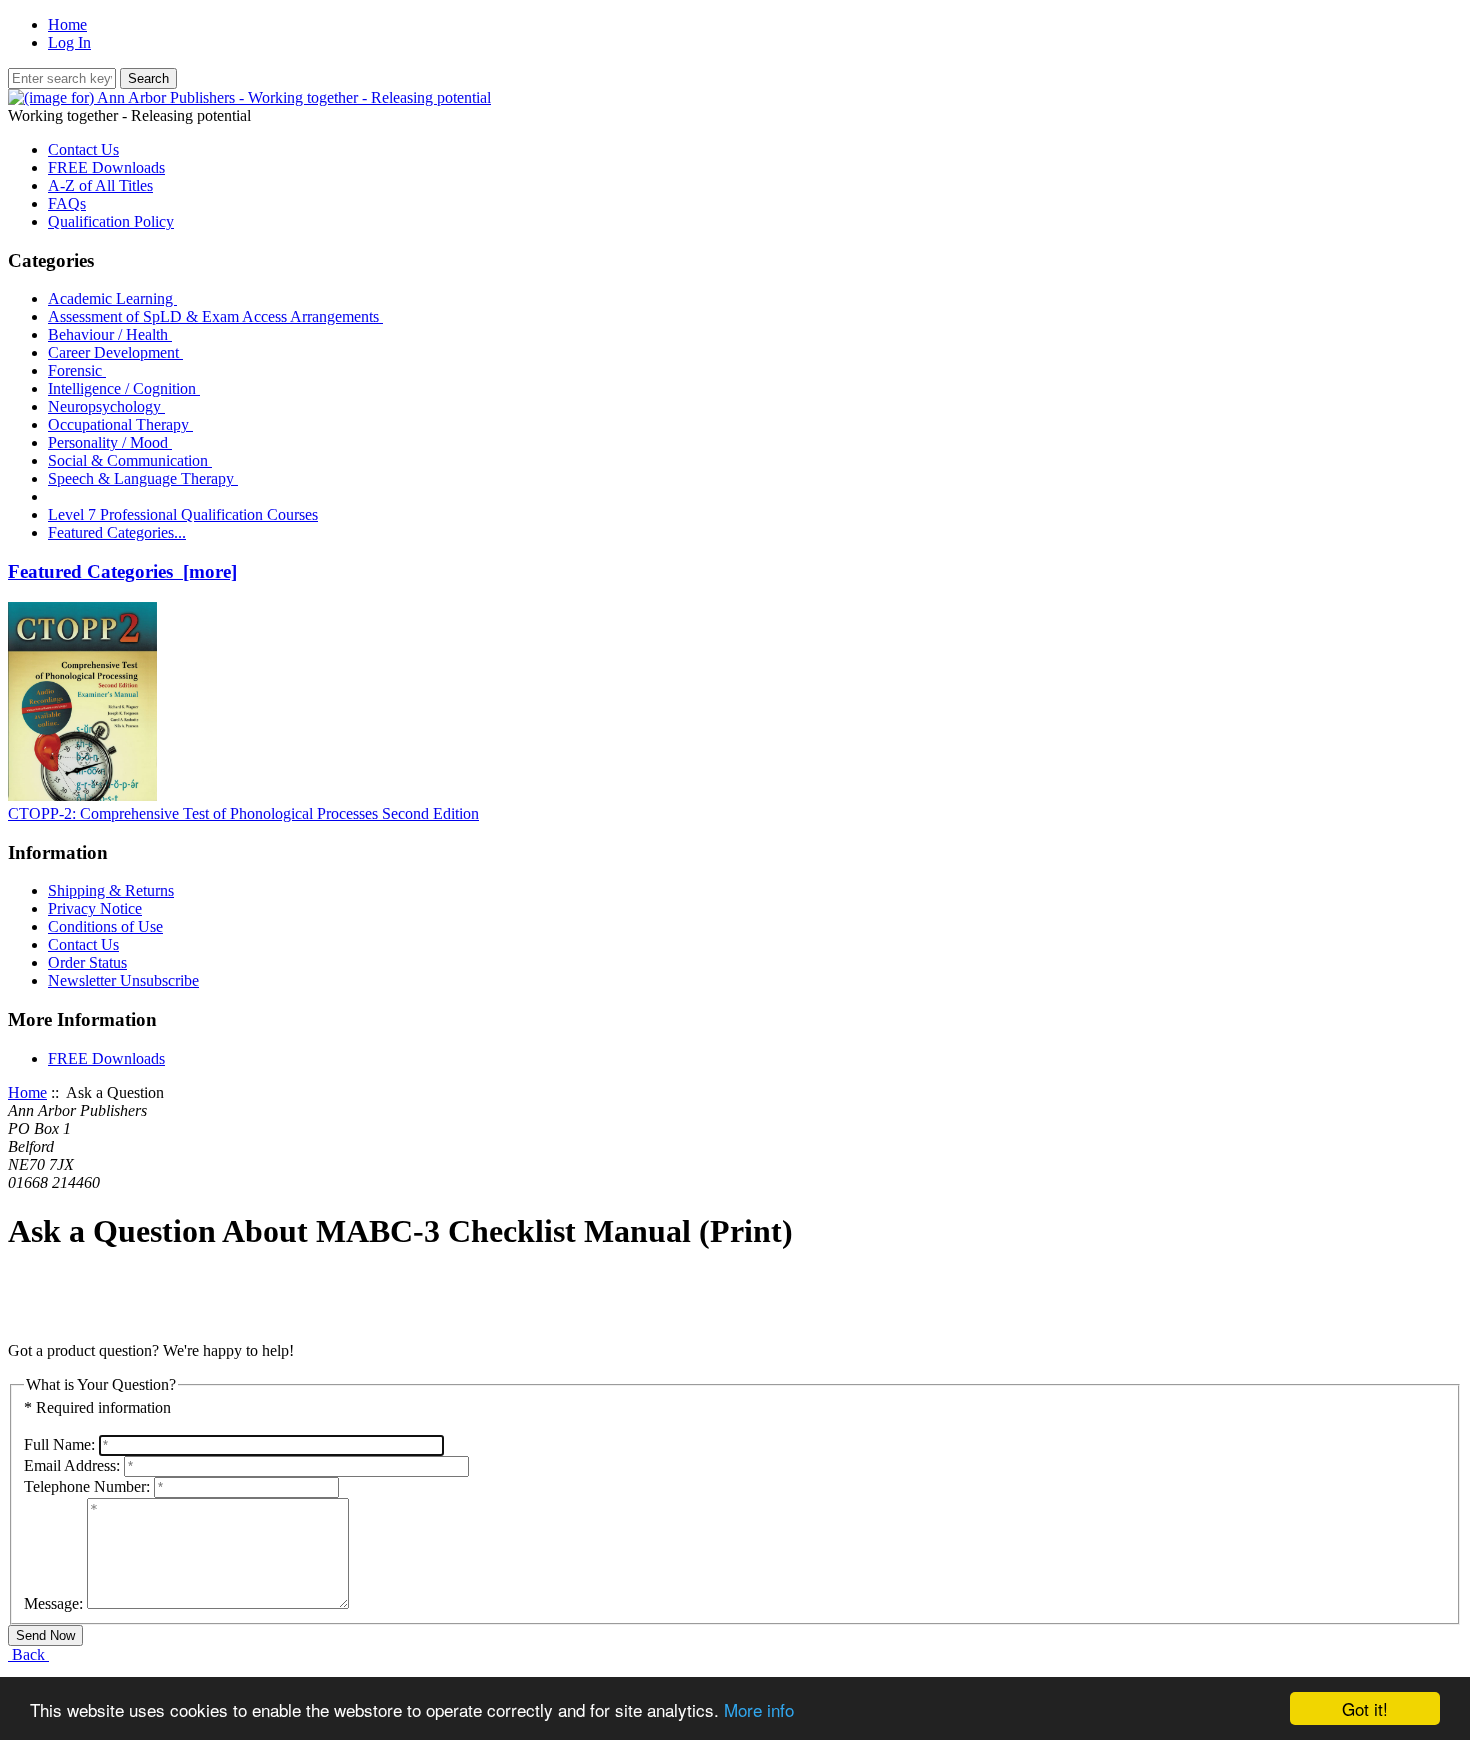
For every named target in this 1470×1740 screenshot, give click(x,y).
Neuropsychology (106, 406)
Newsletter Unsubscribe (123, 980)
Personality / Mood (110, 442)
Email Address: (72, 1465)
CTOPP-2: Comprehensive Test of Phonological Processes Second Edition (243, 813)
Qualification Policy (111, 221)
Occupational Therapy (120, 424)
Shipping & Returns (111, 890)
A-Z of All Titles (100, 185)
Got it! (1365, 1708)
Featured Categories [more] (122, 571)
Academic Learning (112, 298)
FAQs (67, 203)
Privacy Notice (95, 908)
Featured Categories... (117, 532)
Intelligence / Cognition (124, 388)
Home (67, 24)
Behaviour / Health (110, 334)
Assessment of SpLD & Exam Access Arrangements (215, 316)
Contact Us (83, 149)
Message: (53, 1603)
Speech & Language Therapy (143, 478)
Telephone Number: (87, 1486)
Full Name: (59, 1444)
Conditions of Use (105, 926)
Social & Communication (130, 460)
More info (759, 1709)
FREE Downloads (106, 167)
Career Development (115, 352)
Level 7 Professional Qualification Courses (183, 514)
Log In (69, 42)
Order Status (87, 962)
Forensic (77, 370)
